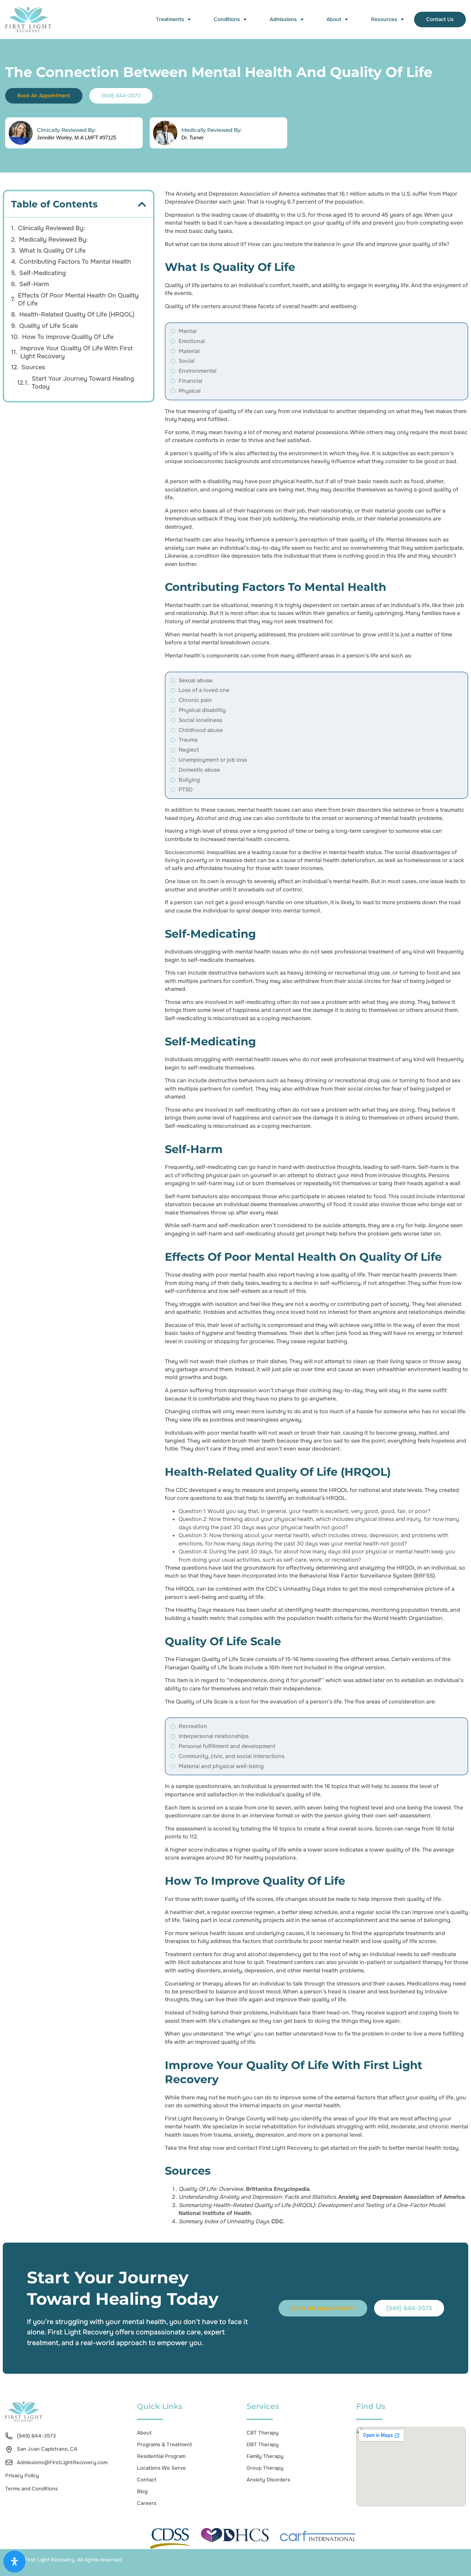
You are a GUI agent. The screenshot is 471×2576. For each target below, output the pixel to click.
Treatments (170, 19)
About (334, 19)
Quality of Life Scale (49, 326)
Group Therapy (265, 2468)
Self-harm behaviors (191, 1196)
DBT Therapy (263, 2445)
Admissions (283, 19)
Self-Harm (34, 284)
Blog (142, 2491)
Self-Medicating (43, 273)
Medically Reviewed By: (211, 130)
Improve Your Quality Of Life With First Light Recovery (77, 352)
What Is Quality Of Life (52, 251)
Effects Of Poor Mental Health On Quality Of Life (78, 299)
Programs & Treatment (164, 2445)
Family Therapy (265, 2456)
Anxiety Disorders (268, 2480)
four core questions (190, 1498)
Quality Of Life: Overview (211, 2189)
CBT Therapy (263, 2433)
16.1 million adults (362, 194)
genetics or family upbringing (365, 613)
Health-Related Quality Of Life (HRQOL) (77, 314)
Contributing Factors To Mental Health (75, 262)
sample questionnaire (203, 1786)
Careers (147, 2503)
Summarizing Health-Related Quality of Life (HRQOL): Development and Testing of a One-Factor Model (312, 2205)
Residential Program (161, 2456)
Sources (33, 367)
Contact (147, 2480)
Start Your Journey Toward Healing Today (83, 383)
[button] (142, 204)
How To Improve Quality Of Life (68, 337)
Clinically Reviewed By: (66, 130)
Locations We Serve (161, 2468)
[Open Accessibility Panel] (14, 2562)
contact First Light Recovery (275, 2148)
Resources (384, 19)
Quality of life (182, 306)
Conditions (227, 19)
